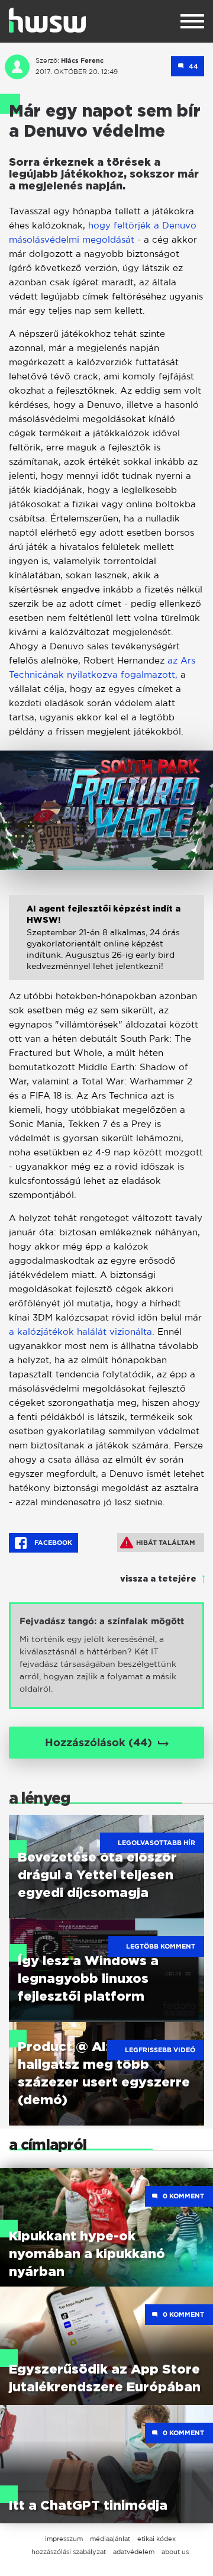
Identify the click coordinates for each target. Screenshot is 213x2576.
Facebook (52, 1543)
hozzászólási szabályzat (69, 2552)
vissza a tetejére (158, 1579)
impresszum (64, 2539)
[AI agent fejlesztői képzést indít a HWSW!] (106, 946)
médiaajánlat (110, 2539)
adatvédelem (134, 2552)
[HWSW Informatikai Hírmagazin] (47, 20)
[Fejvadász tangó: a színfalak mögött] (106, 1656)
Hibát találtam (166, 1543)
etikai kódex (156, 2539)
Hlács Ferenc (82, 60)
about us (175, 2552)
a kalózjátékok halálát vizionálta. (83, 1332)
